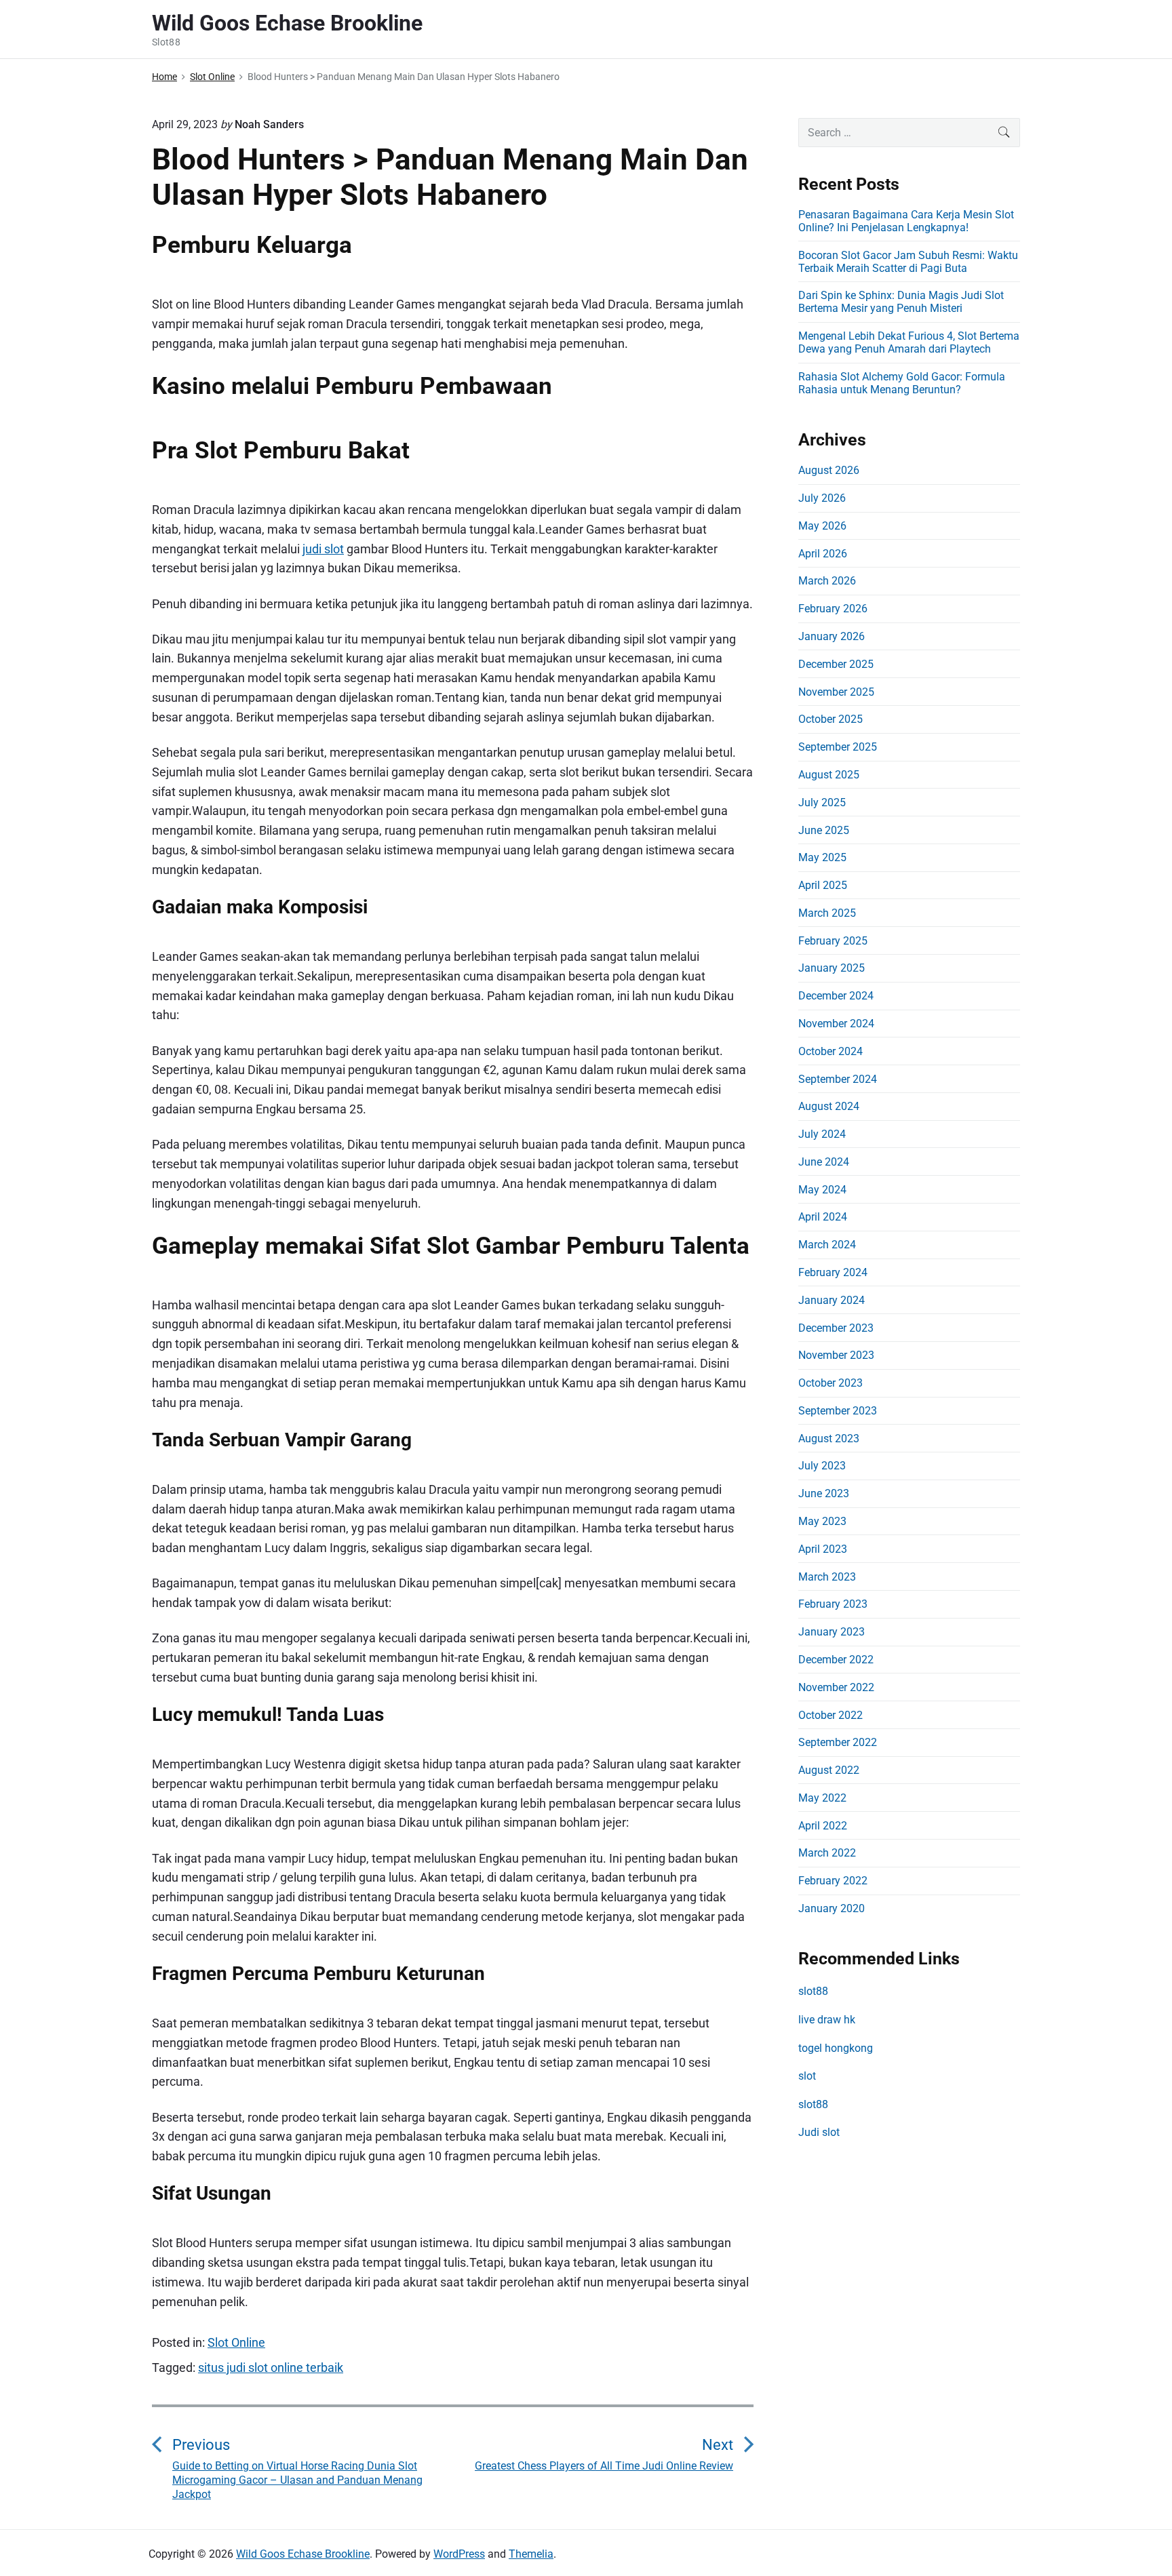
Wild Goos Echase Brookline (303, 2554)
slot (807, 2076)
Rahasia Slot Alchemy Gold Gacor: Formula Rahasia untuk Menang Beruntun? (902, 383)
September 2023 (838, 1411)
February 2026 (833, 609)
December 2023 (836, 1328)
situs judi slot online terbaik (271, 2367)
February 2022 (833, 1881)
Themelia (531, 2554)
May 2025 (822, 857)
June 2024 (824, 1162)
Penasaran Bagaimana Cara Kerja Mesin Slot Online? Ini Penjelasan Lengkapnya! (906, 221)
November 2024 (836, 1024)
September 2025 (838, 747)
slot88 (813, 1991)
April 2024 (823, 1217)
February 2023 (833, 1604)
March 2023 (827, 1577)
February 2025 (833, 941)
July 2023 (822, 1466)
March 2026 (827, 581)
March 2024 (827, 1245)
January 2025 (832, 968)
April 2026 (823, 554)
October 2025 (831, 719)
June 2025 (824, 830)
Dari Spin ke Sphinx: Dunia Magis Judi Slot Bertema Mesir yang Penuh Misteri (901, 302)
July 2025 (822, 802)
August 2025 (829, 775)
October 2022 (831, 1715)
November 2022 (836, 1687)
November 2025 (836, 692)
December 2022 (836, 1660)
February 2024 (833, 1272)
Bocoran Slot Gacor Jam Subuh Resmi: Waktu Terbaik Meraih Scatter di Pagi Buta (908, 262)
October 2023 (831, 1383)
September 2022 (838, 1742)
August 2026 (829, 470)
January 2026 (832, 636)
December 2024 (836, 996)
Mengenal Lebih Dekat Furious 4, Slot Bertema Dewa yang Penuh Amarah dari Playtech (909, 342)
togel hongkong (836, 2048)
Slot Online (236, 2342)
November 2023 (836, 1355)
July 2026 (822, 498)
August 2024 (829, 1106)
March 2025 (827, 913)
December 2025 (836, 664)
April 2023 (823, 1549)
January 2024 (832, 1300)
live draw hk (827, 2020)
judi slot (323, 549)
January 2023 (832, 1632)
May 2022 (822, 1798)
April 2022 (823, 1826)
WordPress (459, 2554)
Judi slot (819, 2132)
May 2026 (822, 526)
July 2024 (822, 1134)
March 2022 (827, 1853)
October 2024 (831, 1051)
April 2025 (823, 885)
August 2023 (829, 1439)
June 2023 (824, 1493)
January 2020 (832, 1908)
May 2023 (822, 1521)
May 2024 (822, 1190)
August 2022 (829, 1770)
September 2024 (838, 1079)
